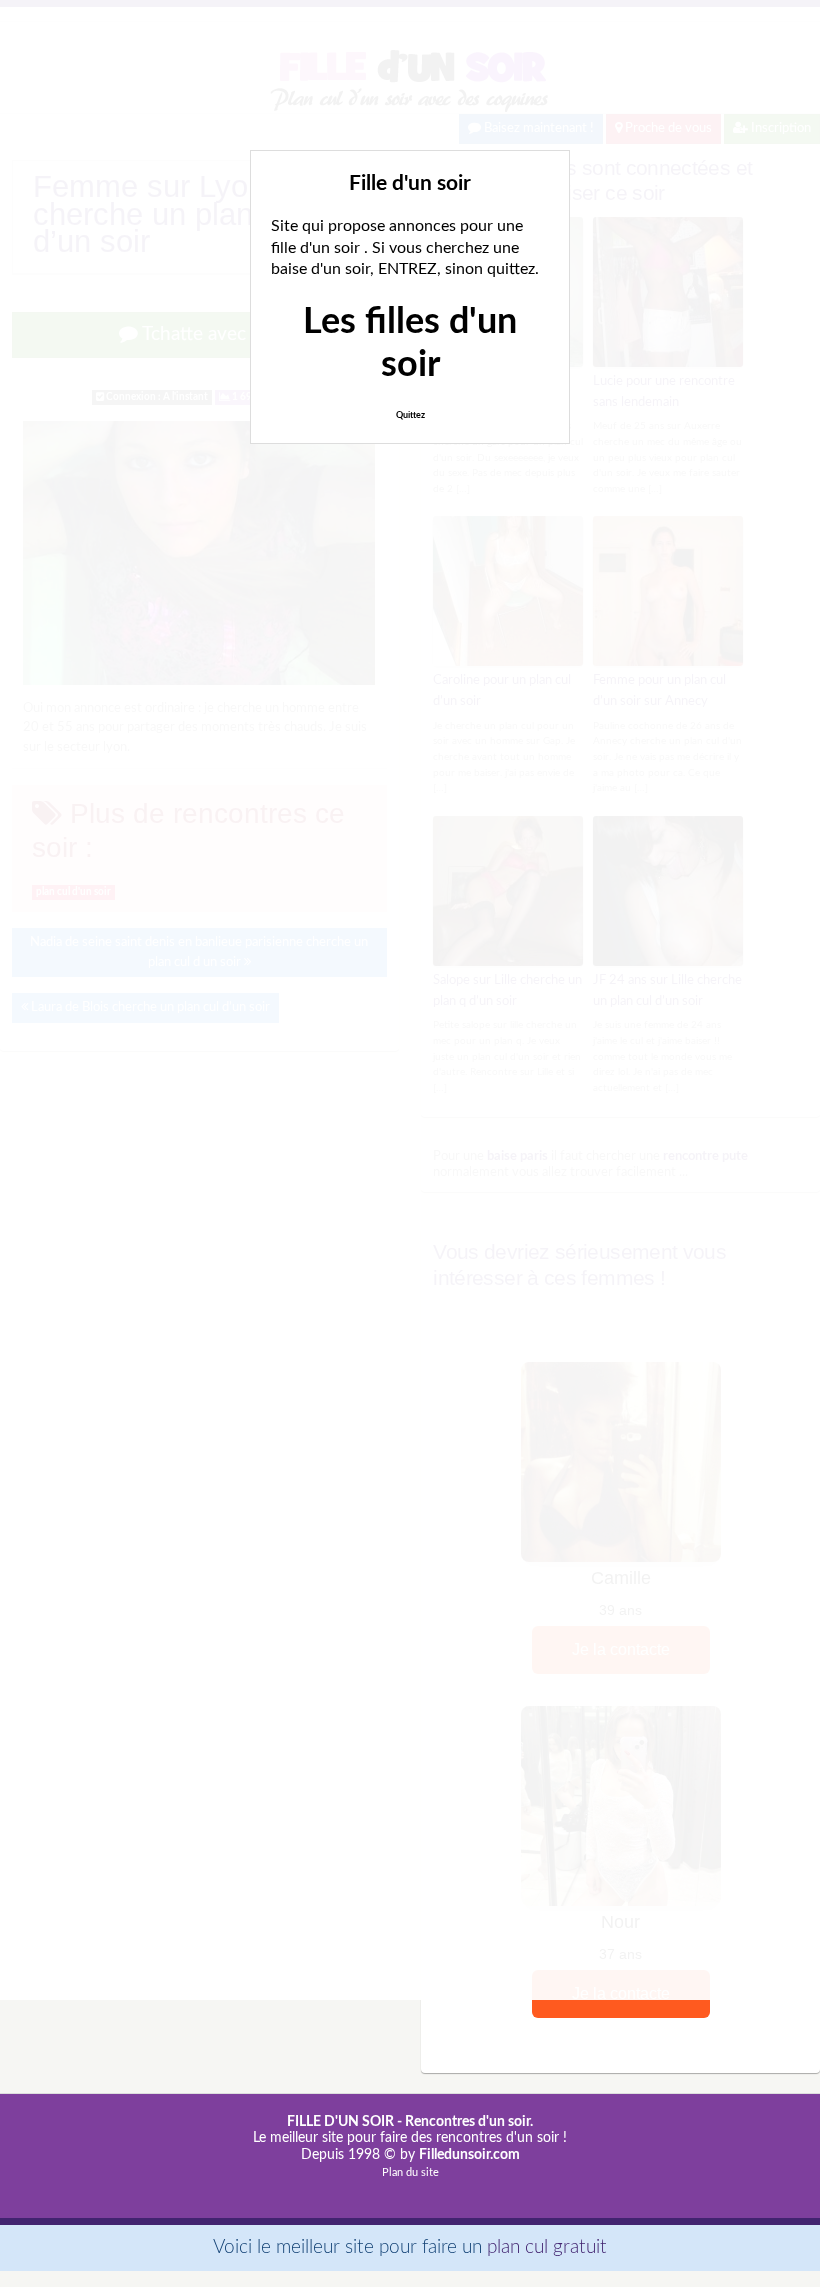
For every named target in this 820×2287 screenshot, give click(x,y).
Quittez (410, 415)
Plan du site (410, 2172)
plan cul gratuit (547, 2247)
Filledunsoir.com (469, 2155)
